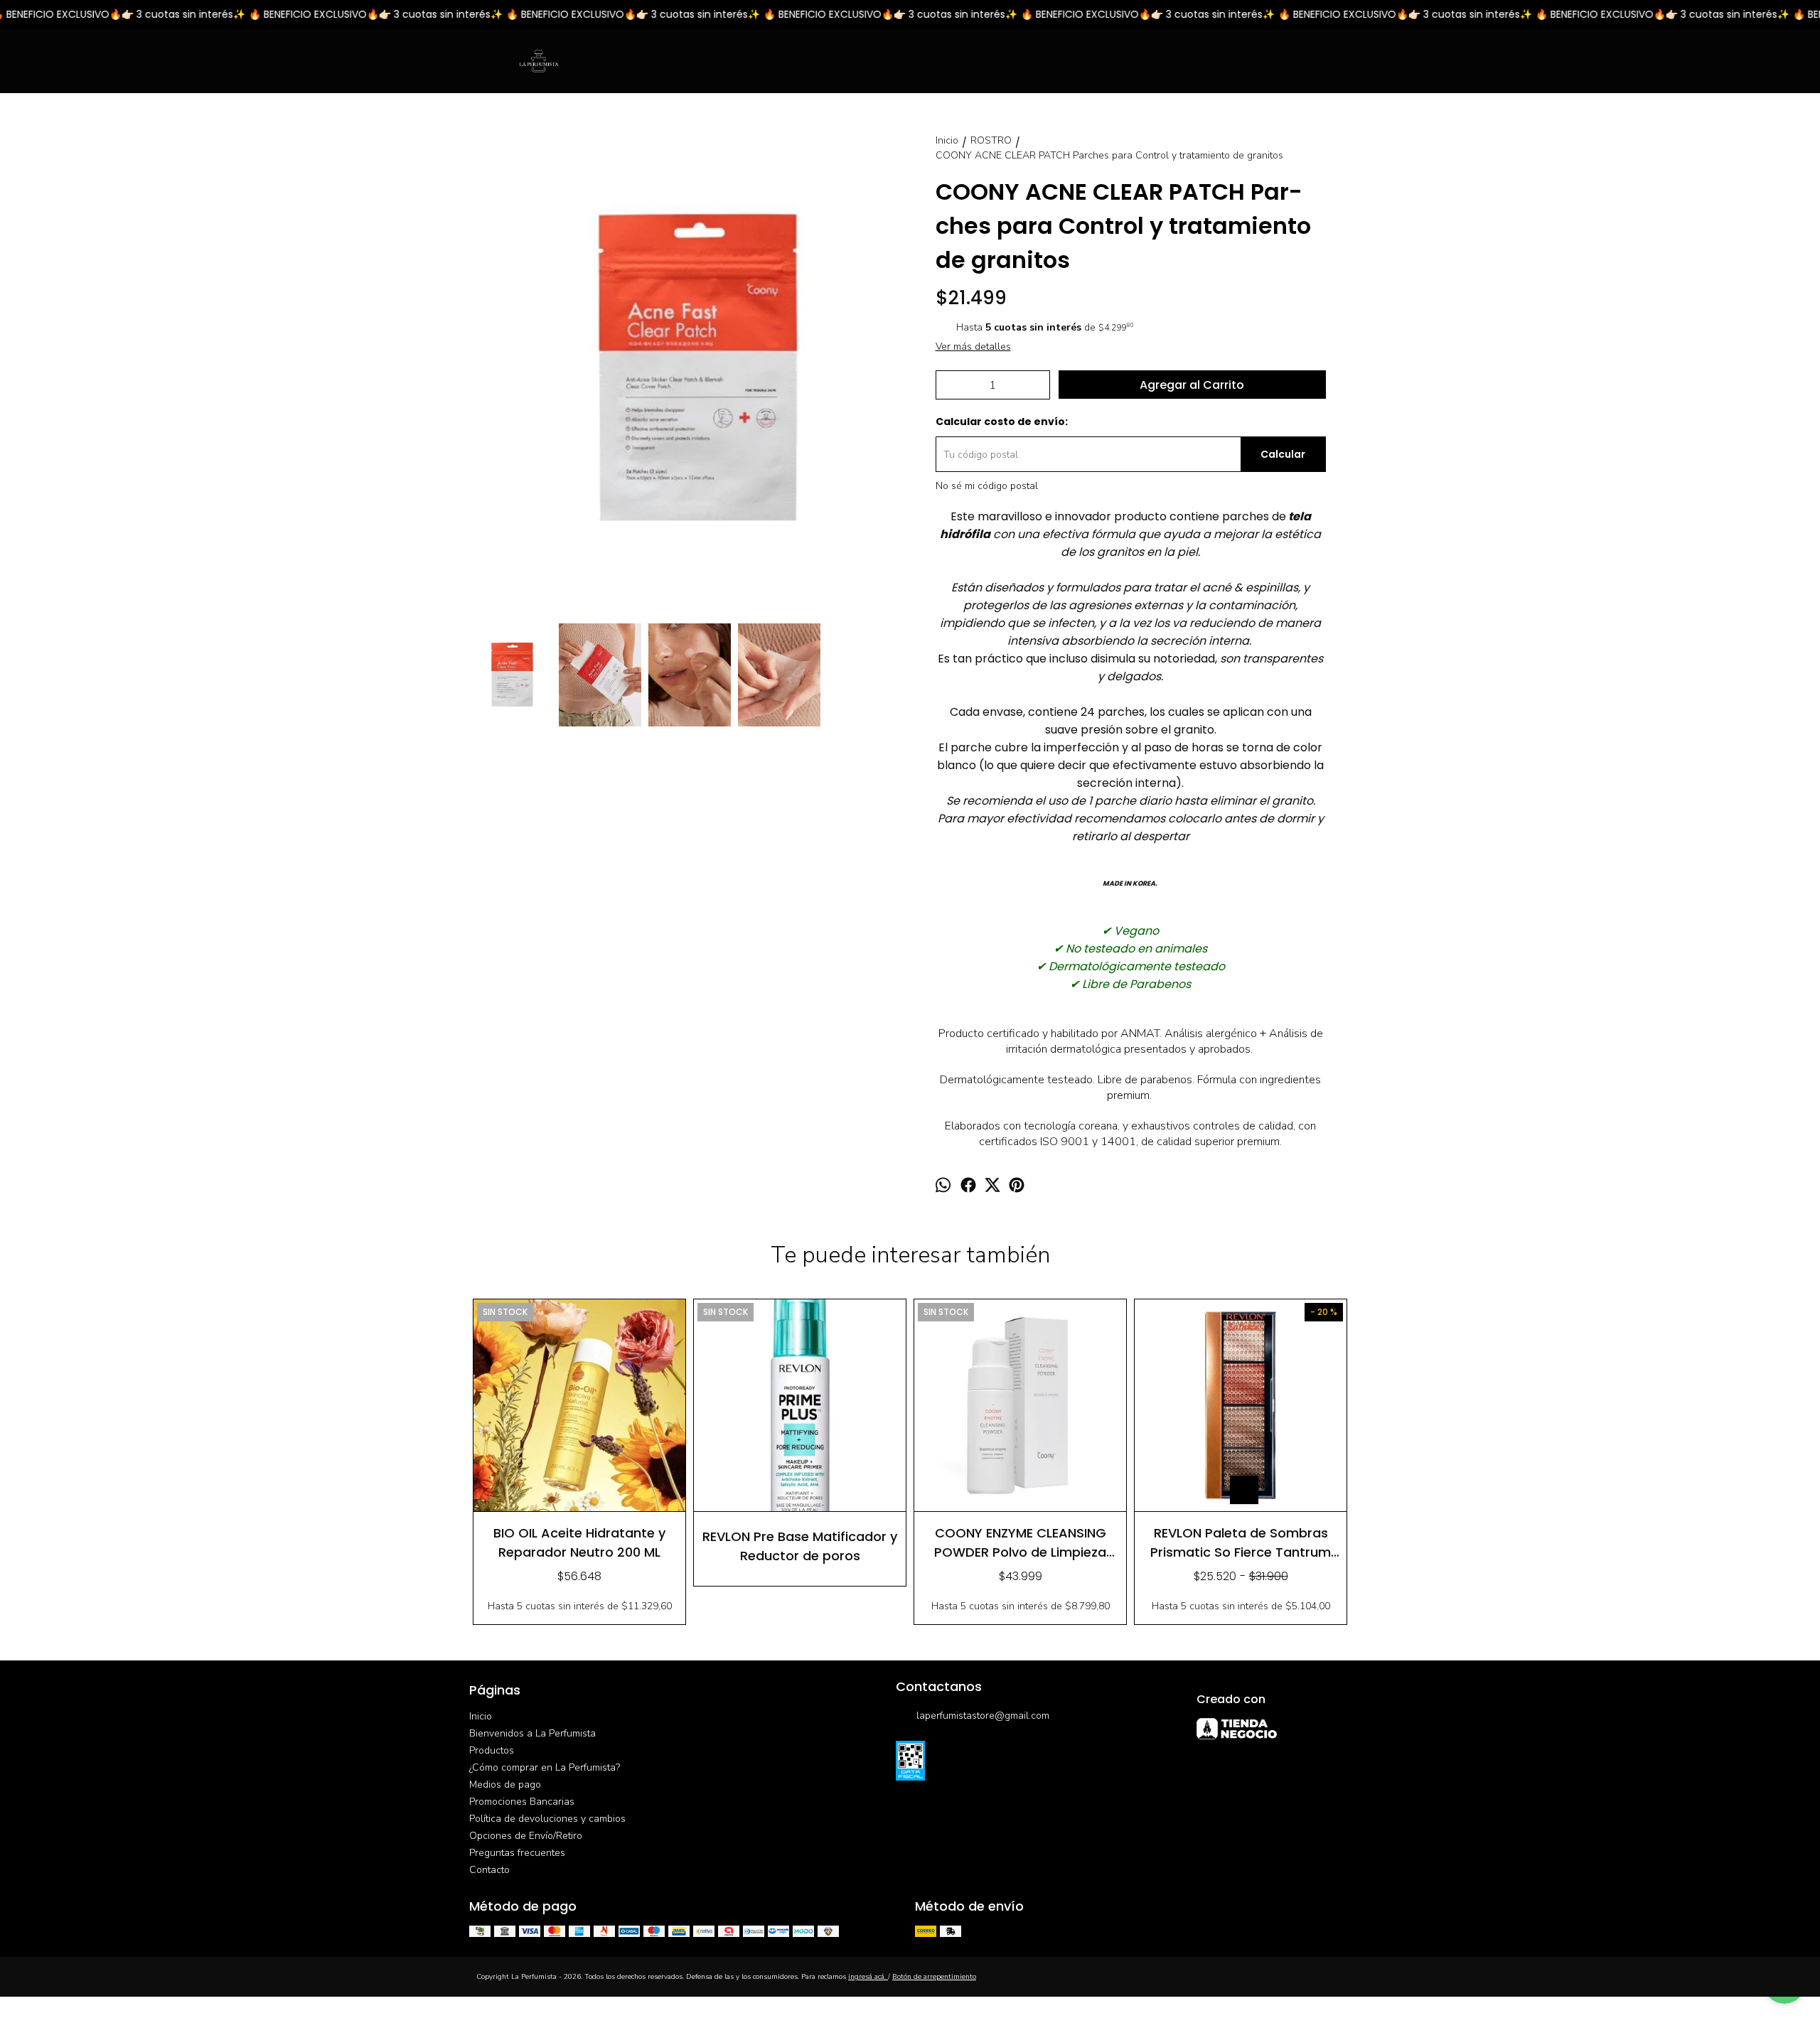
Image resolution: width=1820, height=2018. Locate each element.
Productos (492, 1750)
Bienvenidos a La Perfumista (532, 1733)
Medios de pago (505, 1784)
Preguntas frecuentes (517, 1853)
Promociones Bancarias (522, 1802)
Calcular (1283, 454)
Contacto (489, 1870)
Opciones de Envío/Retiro (526, 1836)
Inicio (481, 1716)
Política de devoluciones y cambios (547, 1819)
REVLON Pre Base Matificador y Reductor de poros (800, 1546)
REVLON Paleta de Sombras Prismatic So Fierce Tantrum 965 (1241, 1542)
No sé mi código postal (987, 486)
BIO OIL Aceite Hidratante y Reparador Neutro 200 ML (579, 1542)
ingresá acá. (868, 1977)
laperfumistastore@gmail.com (983, 1716)
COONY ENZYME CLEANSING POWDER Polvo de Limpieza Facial (1020, 1542)
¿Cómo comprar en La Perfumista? (545, 1767)
